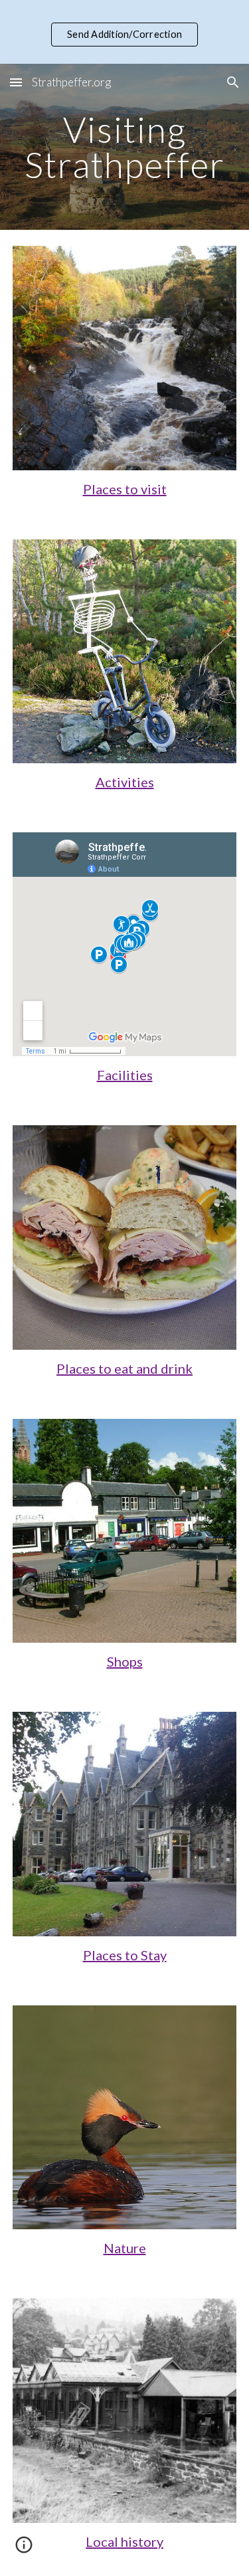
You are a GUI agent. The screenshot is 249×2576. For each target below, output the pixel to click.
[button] (16, 82)
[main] (125, 147)
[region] (124, 32)
